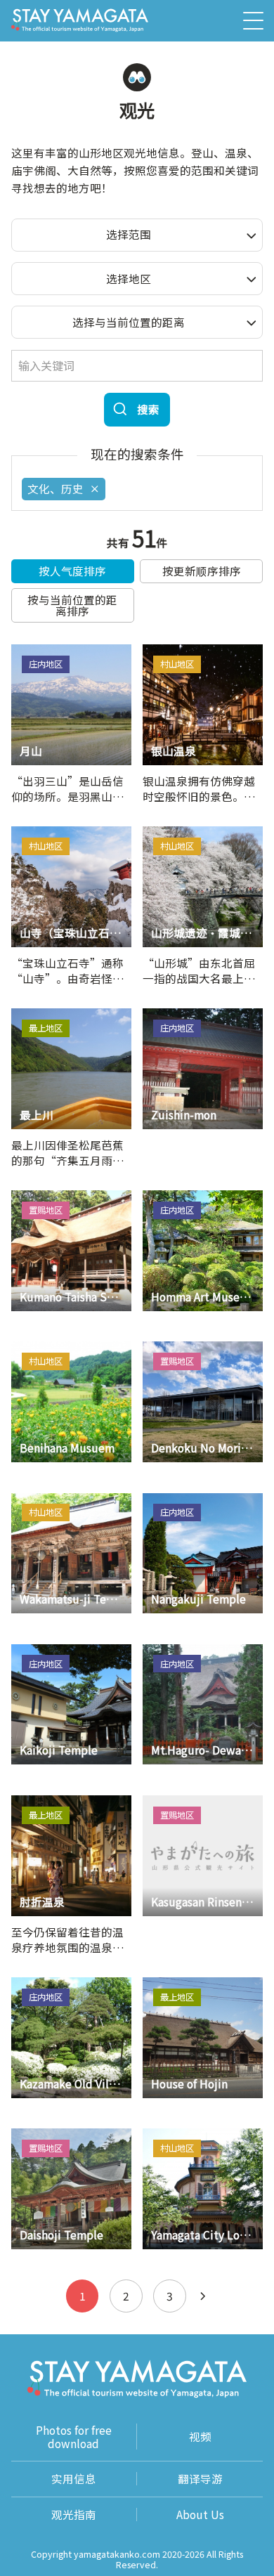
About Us (200, 2515)
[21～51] (203, 2296)
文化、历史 (56, 488)
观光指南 (74, 2515)
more (25, 651)
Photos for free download (74, 2437)
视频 (200, 2436)
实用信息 (74, 2479)
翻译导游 (200, 2479)
